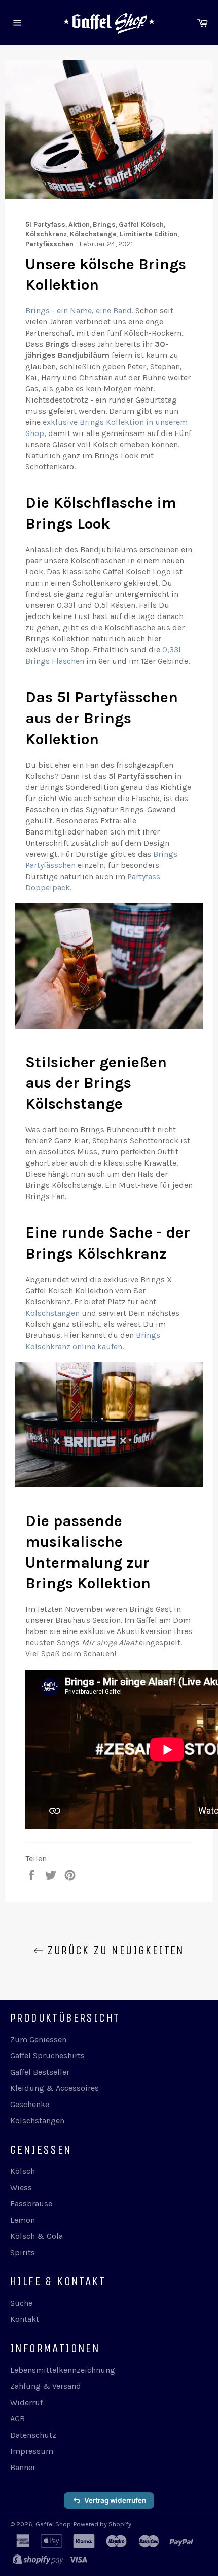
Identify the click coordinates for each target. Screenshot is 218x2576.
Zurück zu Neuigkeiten (114, 1950)
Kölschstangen (52, 1313)
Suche (21, 2303)
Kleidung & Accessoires (55, 2088)
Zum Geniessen (38, 2039)
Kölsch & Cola (37, 2236)
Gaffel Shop (53, 2524)
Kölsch (23, 2171)
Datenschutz (33, 2435)
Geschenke (30, 2104)
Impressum (32, 2451)
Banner (23, 2467)
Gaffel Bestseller (40, 2072)
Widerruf (26, 2402)
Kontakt (25, 2319)
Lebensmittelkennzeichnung (63, 2370)
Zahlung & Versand (46, 2386)
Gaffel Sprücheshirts (47, 2056)
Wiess (21, 2187)
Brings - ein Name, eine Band (79, 311)
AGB (17, 2419)
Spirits (23, 2252)
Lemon (23, 2220)
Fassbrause (31, 2204)
